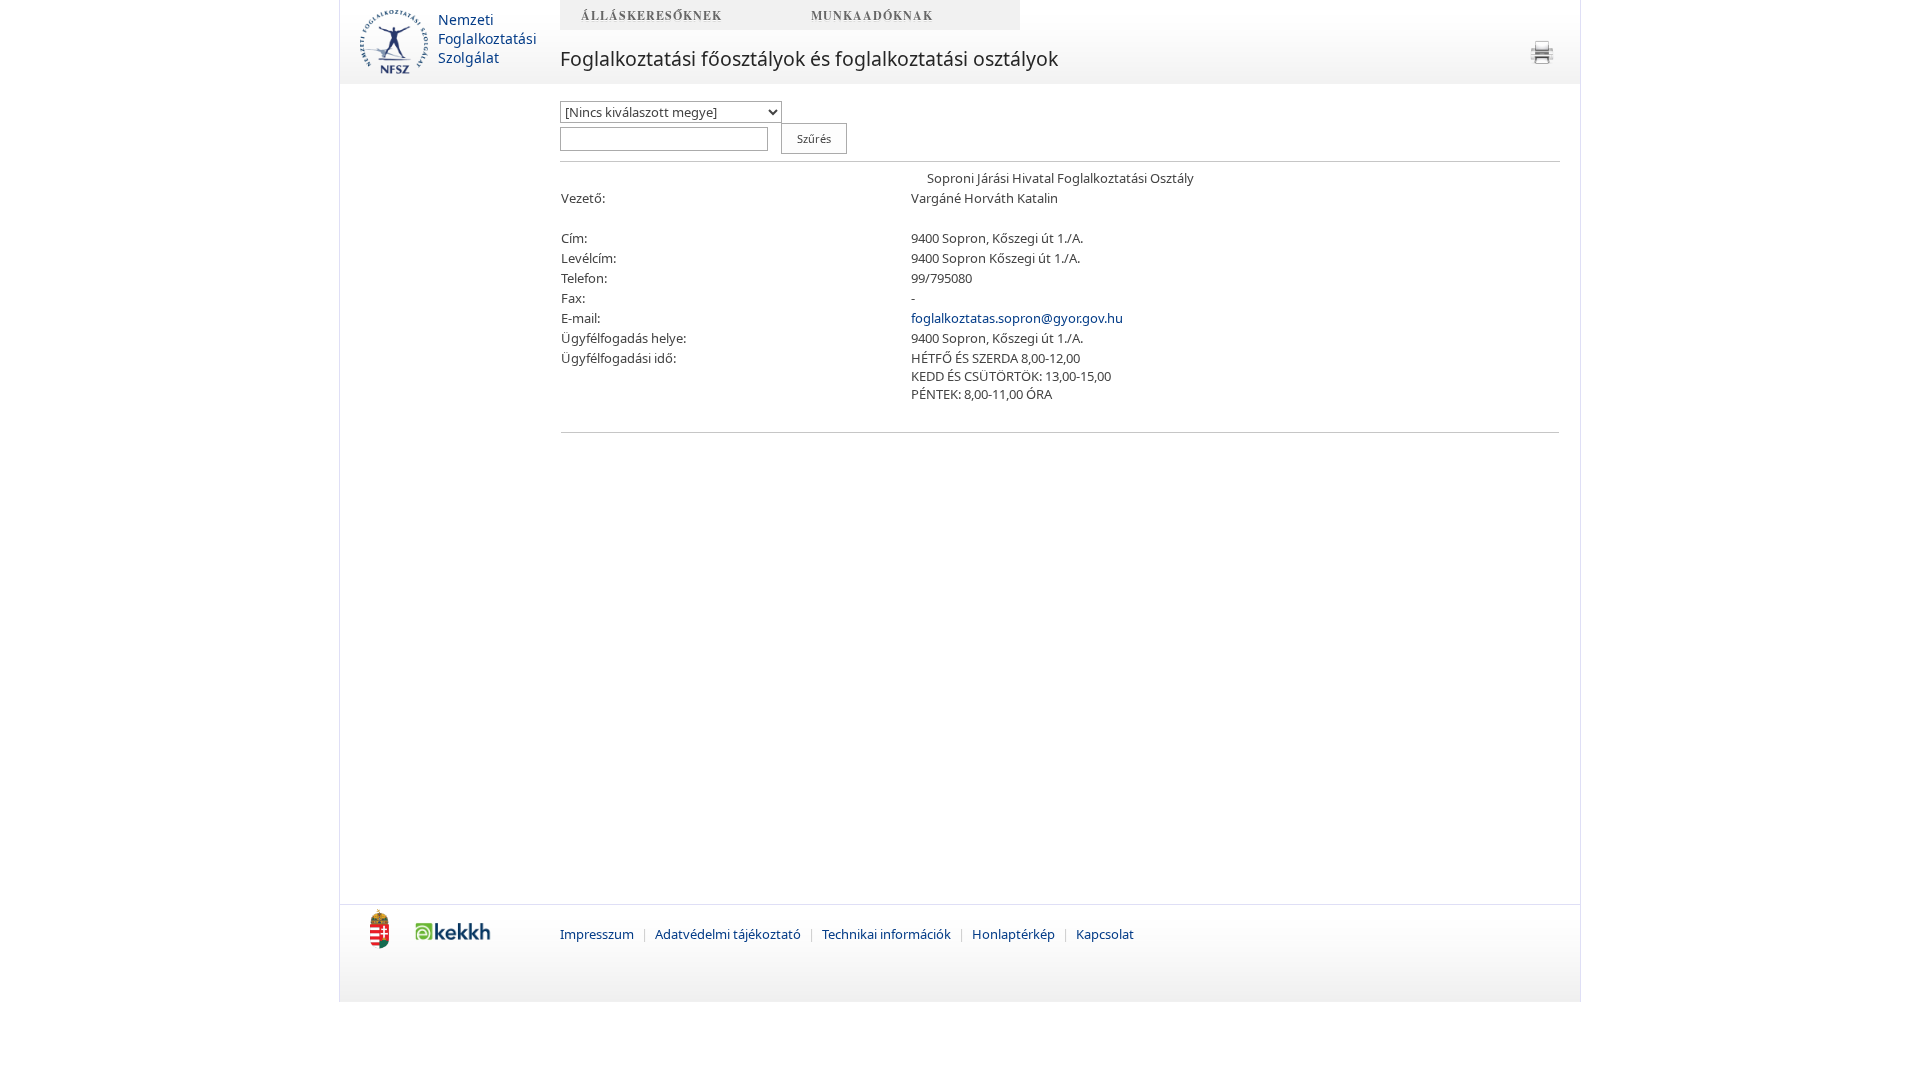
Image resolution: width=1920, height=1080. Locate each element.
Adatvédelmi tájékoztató (729, 934)
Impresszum (598, 934)
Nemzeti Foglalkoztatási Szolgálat (487, 38)
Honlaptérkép (1015, 934)
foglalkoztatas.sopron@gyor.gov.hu (1017, 318)
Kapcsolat (1105, 934)
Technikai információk (888, 934)
